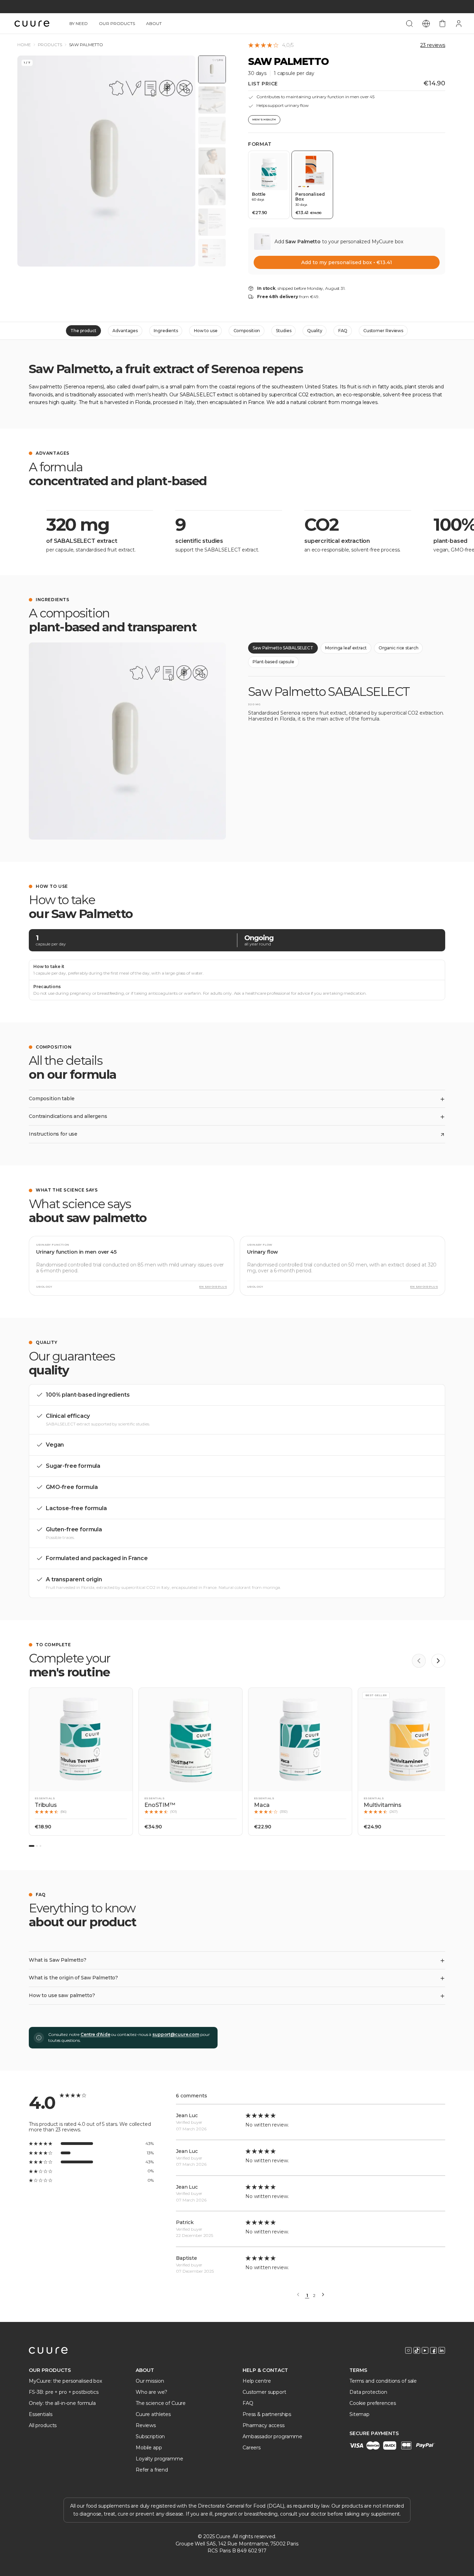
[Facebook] (433, 2350)
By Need (79, 23)
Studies (283, 331)
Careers (252, 2448)
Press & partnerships (267, 2414)
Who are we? (151, 2392)
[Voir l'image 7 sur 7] (212, 253)
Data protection (368, 2392)
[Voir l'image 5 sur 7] (212, 192)
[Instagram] (408, 2350)
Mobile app (149, 2448)
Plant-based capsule (273, 662)
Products (50, 45)
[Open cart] (442, 24)
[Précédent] (419, 1661)
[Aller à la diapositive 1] (32, 1846)
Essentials (41, 2414)
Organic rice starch (399, 648)
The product (84, 331)
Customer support (264, 2392)
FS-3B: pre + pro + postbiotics (64, 2392)
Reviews (146, 2425)
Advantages (125, 331)
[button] (81, 1762)
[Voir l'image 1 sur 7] (212, 69)
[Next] (323, 2295)
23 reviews (433, 45)
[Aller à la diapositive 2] (37, 1846)
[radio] (269, 185)
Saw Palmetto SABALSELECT (283, 648)
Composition (247, 331)
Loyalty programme (159, 2459)
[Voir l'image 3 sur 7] (212, 131)
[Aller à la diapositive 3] (40, 1846)
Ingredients (166, 331)
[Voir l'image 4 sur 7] (212, 161)
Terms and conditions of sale (383, 2381)
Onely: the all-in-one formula (62, 2403)
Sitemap (359, 2414)
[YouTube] (425, 2350)
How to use (206, 331)
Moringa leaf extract (346, 648)
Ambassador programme (272, 2436)
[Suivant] (438, 1661)
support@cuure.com (176, 2034)
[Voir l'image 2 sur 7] (212, 100)
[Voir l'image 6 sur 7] (212, 222)
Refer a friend (152, 2470)
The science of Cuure (161, 2403)
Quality (315, 331)
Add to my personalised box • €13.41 (346, 262)
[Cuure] (48, 2350)
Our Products (117, 23)
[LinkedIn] (442, 2350)
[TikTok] (417, 2350)
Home (24, 45)
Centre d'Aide (95, 2034)
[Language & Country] (426, 24)
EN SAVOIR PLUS (213, 1287)
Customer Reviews (383, 331)
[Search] (409, 24)
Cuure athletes (153, 2414)
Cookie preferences (373, 2403)
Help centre (257, 2381)
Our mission (150, 2381)
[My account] (459, 24)
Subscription (150, 2436)
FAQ (343, 331)
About (154, 23)
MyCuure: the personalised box (65, 2381)
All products (43, 2425)
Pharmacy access (264, 2425)
